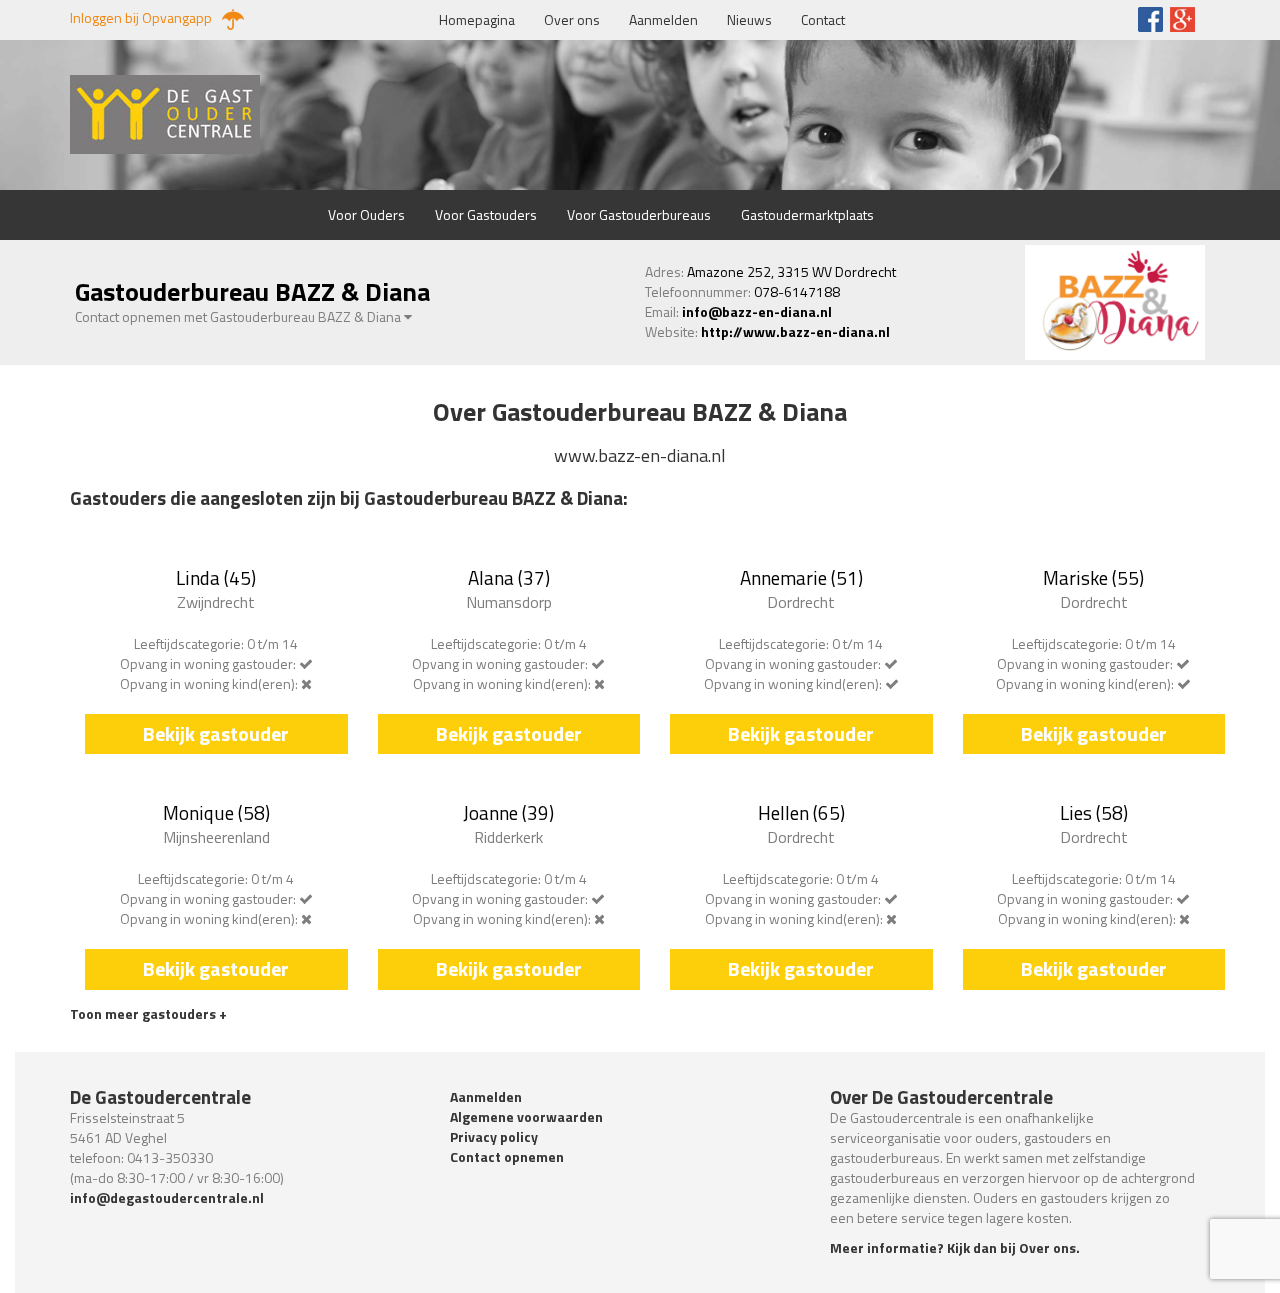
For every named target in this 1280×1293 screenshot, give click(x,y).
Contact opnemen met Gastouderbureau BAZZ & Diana (239, 316)
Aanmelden (663, 19)
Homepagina (477, 19)
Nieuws (749, 19)
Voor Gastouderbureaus (639, 214)
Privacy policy (494, 1136)
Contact (823, 19)
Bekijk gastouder (216, 733)
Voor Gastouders (486, 214)
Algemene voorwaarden (526, 1116)
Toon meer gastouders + (148, 1013)
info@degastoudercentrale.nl (167, 1197)
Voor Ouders (366, 214)
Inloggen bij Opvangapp (141, 18)
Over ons (572, 19)
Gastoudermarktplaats (807, 214)
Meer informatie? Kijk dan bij (955, 1247)
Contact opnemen (507, 1156)
